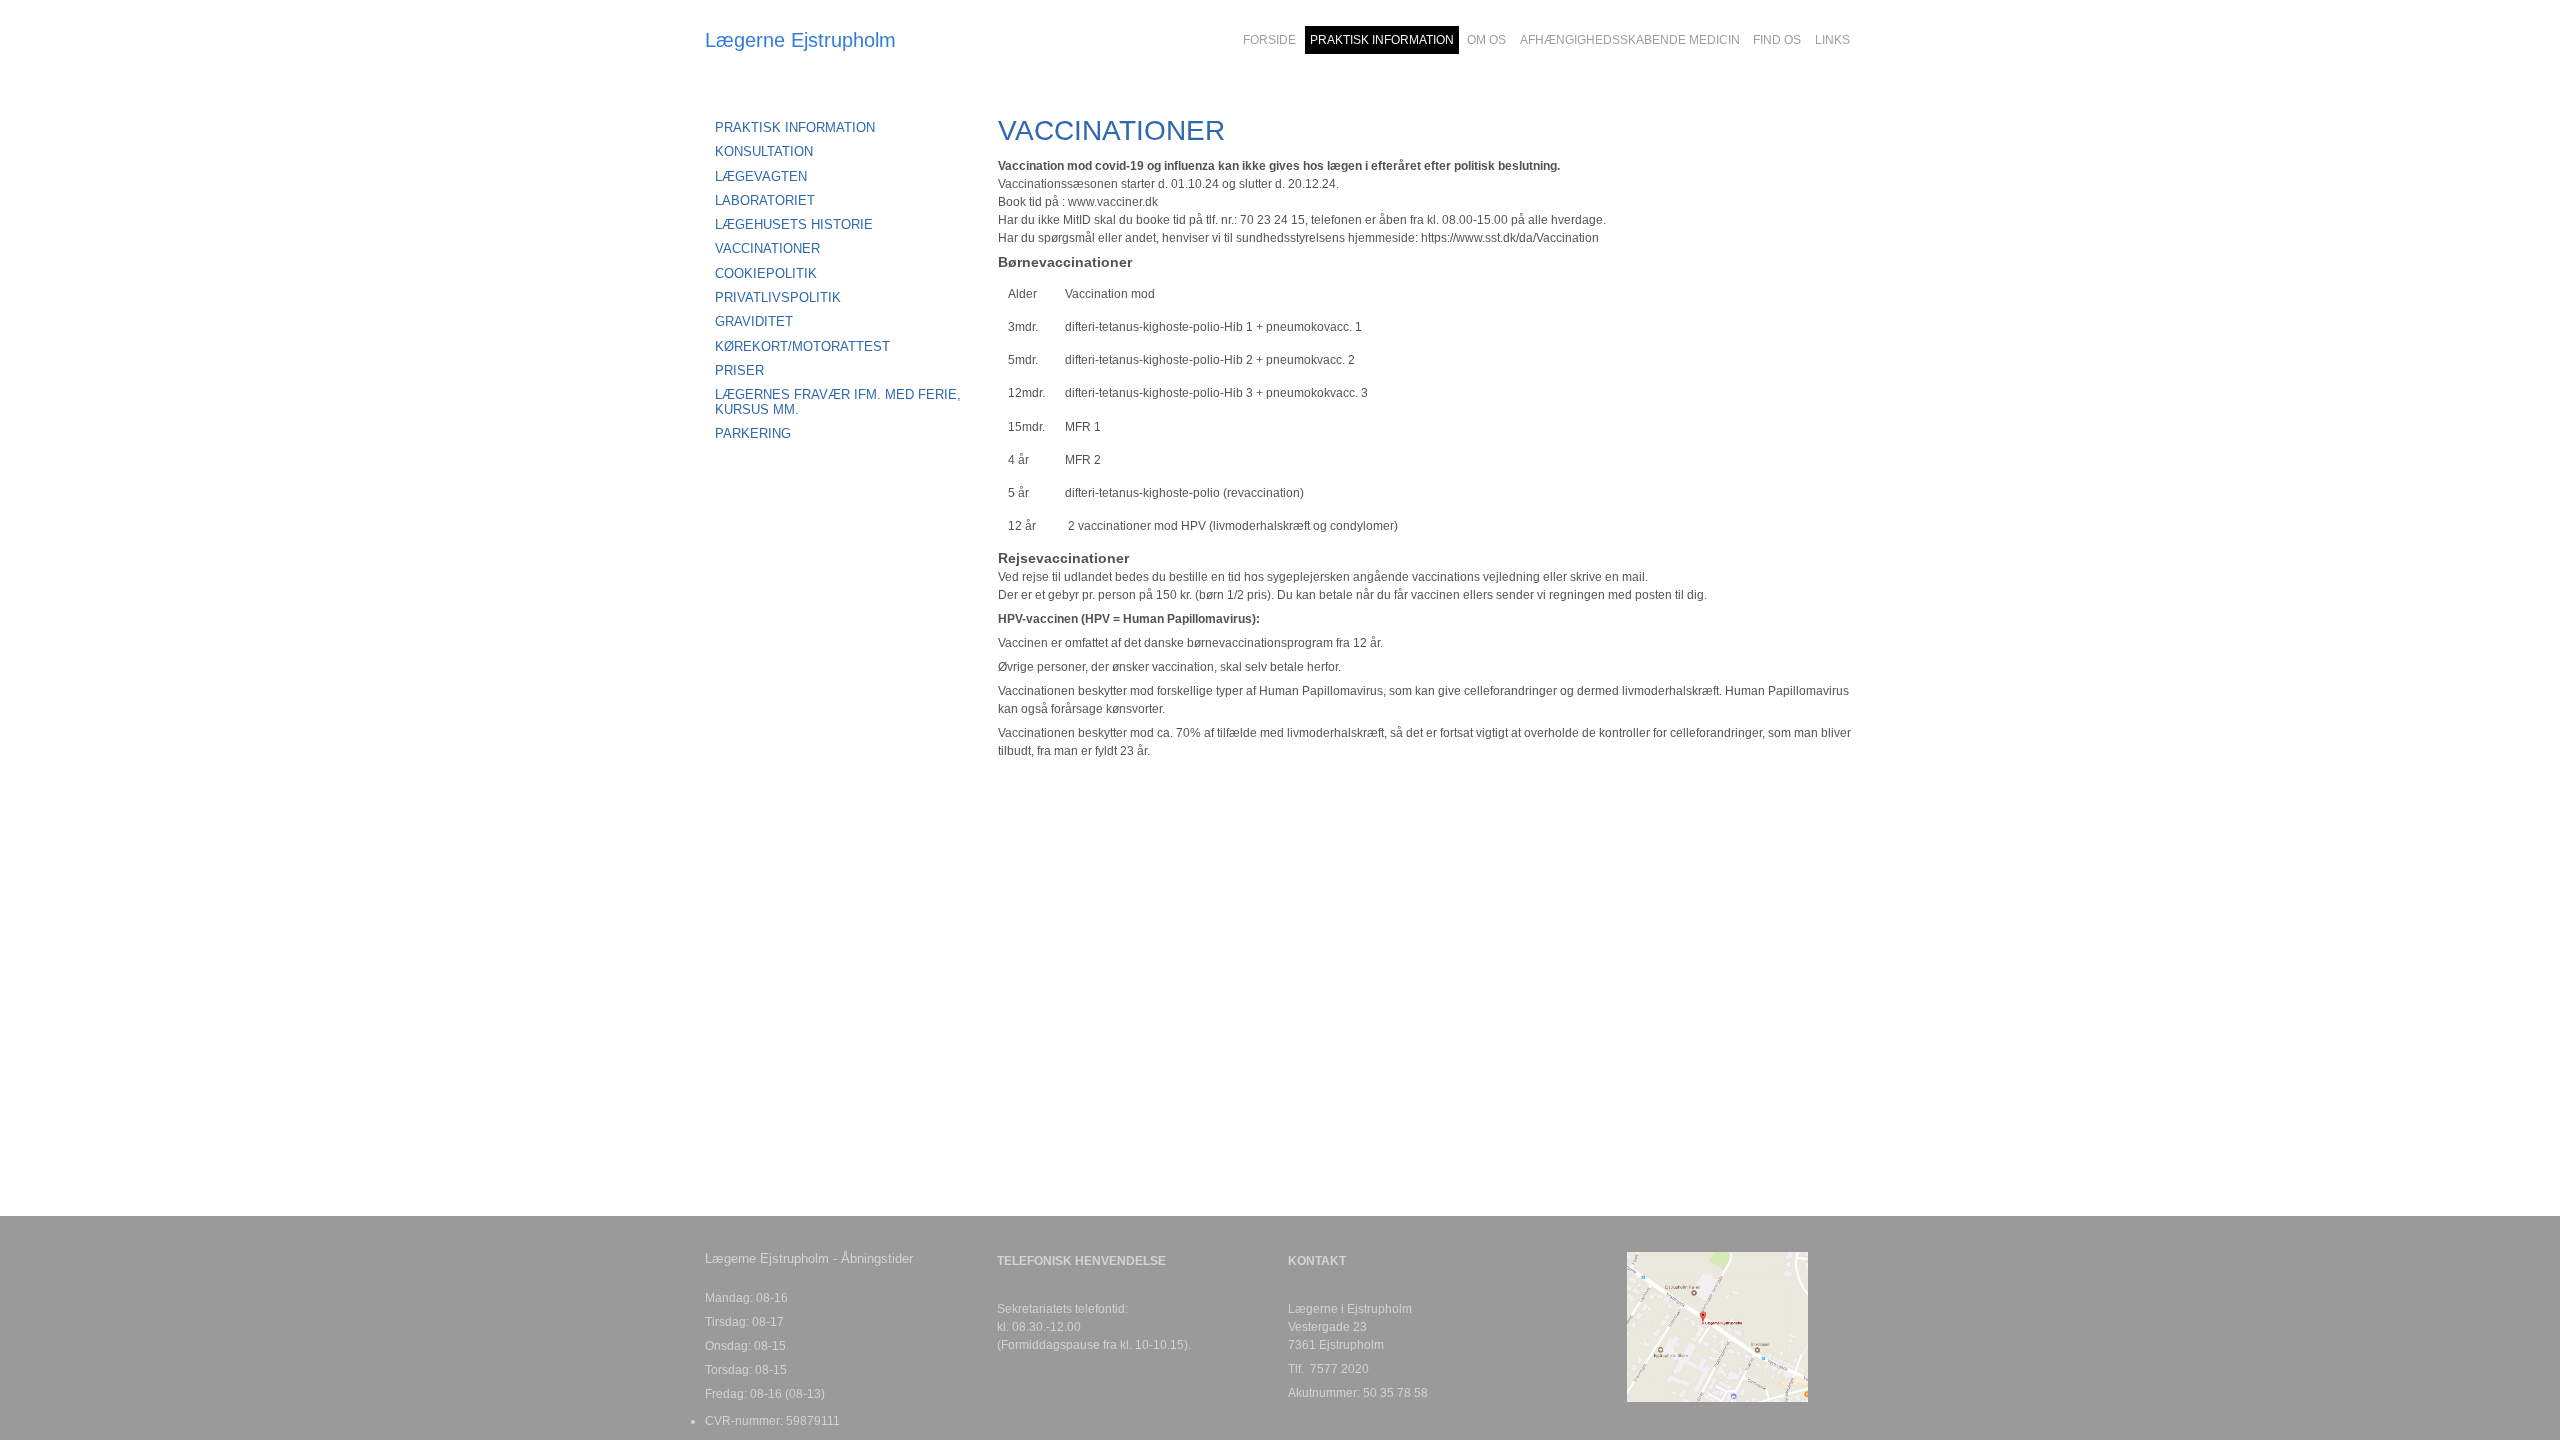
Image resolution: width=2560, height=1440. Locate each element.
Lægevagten (761, 176)
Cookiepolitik (766, 273)
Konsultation (764, 151)
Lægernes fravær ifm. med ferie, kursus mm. (838, 401)
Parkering (753, 433)
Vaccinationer (767, 248)
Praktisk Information (795, 127)
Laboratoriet (765, 200)
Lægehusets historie (794, 224)
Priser (739, 370)
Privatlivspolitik (778, 297)
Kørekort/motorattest (802, 346)
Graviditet (754, 321)
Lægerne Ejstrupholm (800, 40)
